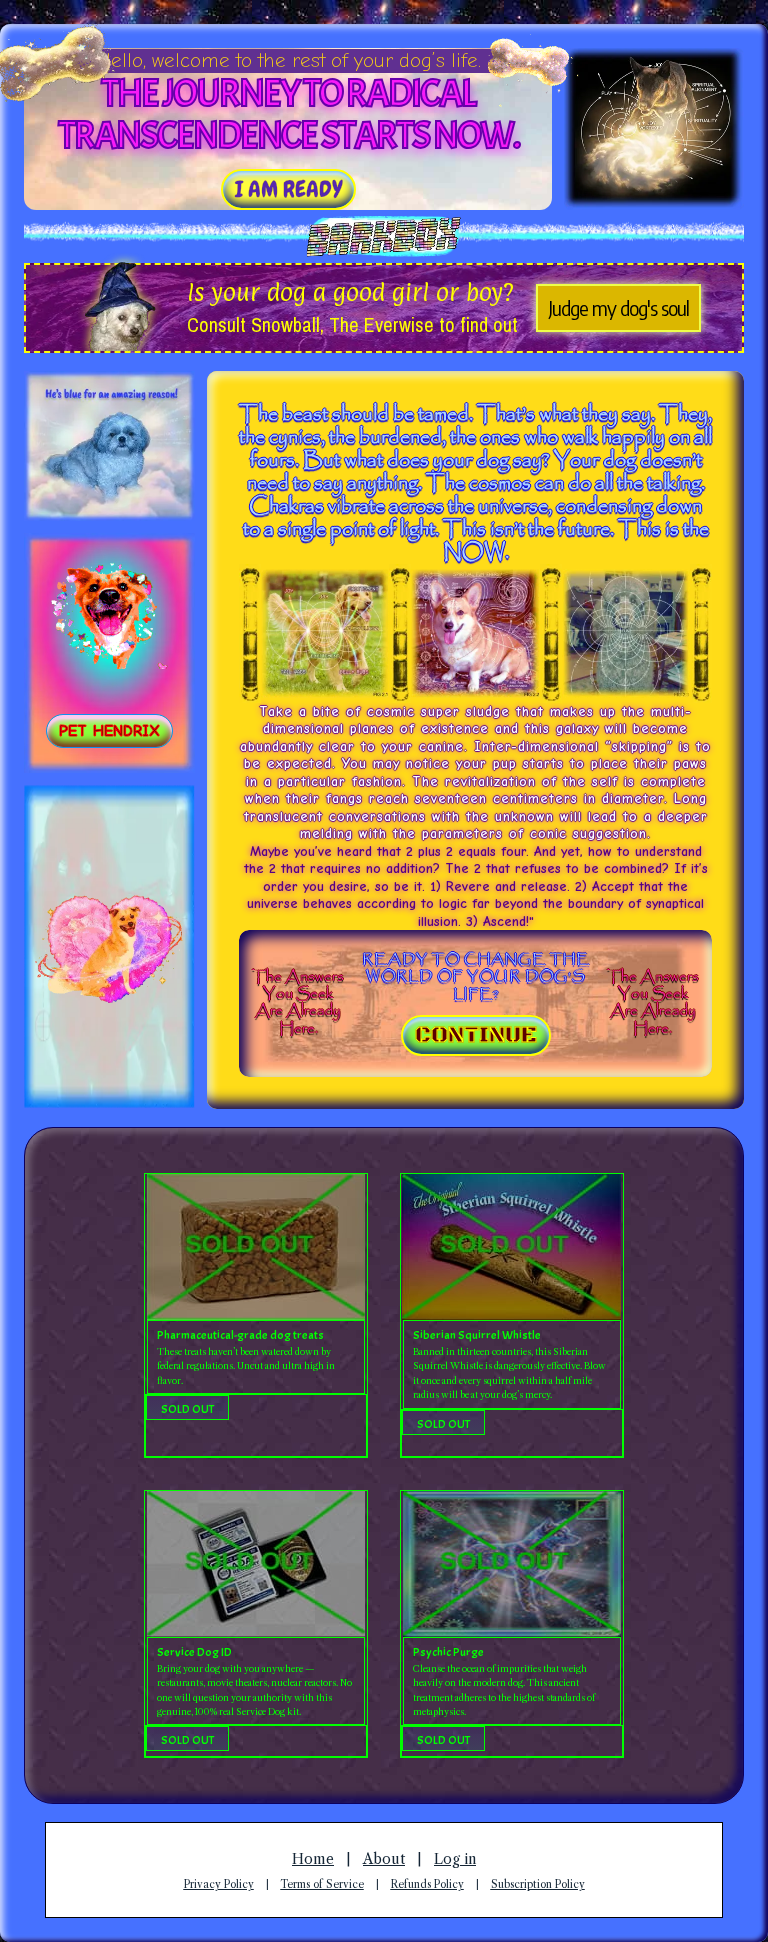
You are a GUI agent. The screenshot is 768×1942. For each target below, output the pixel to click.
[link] (288, 189)
